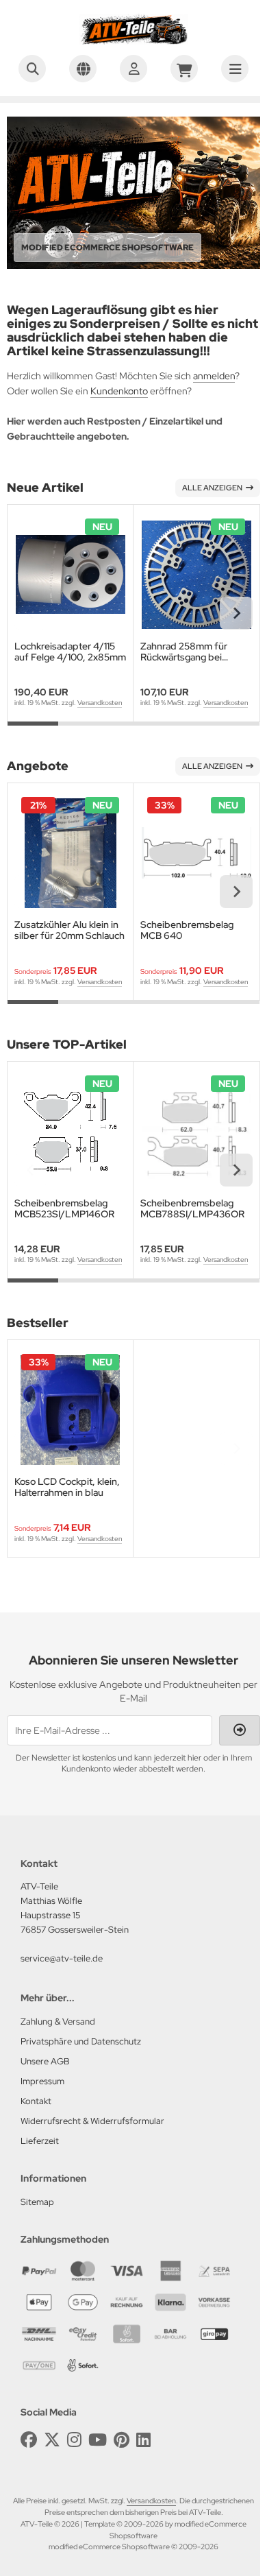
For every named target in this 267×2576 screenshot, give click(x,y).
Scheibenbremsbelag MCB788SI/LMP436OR (192, 1208)
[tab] (33, 732)
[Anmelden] (133, 69)
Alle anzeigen (212, 488)
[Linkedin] (143, 2440)
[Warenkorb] (184, 69)
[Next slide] (236, 613)
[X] (52, 2440)
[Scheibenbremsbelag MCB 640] (196, 853)
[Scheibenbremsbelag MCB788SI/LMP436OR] (196, 1131)
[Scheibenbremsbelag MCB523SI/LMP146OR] (70, 1131)
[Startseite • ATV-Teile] (133, 41)
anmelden (214, 376)
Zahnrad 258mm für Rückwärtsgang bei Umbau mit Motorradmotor (184, 652)
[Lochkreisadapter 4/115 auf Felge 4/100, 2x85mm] (70, 574)
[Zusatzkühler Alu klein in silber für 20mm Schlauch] (70, 853)
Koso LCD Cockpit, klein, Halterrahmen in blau (67, 1487)
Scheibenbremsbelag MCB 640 (187, 930)
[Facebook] (29, 2440)
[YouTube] (98, 2440)
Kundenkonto (119, 391)
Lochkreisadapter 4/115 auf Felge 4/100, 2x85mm (70, 652)
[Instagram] (74, 2440)
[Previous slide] (31, 613)
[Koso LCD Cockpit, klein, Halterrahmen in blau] (70, 1410)
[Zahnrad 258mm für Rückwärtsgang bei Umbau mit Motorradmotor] (196, 574)
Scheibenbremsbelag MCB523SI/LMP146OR (64, 1208)
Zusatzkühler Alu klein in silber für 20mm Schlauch (69, 930)
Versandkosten (100, 703)
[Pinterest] (122, 2440)
